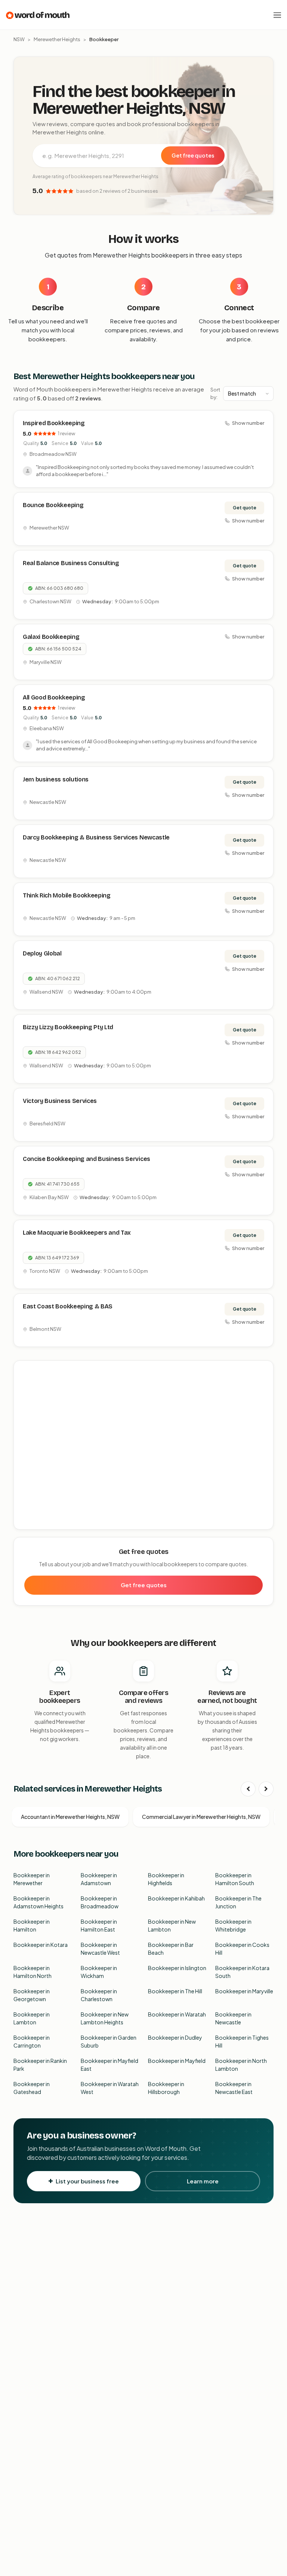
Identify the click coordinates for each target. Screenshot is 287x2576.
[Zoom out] (264, 1381)
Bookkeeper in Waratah (177, 2014)
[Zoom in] (264, 1370)
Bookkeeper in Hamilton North (33, 1972)
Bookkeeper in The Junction (238, 1902)
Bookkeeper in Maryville (244, 1991)
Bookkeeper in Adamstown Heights (38, 1902)
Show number (248, 423)
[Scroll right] (266, 1789)
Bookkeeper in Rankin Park (40, 2065)
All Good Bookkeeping (54, 697)
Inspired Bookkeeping (54, 423)
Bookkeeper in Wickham (99, 1972)
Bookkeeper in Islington (177, 1968)
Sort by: (215, 393)
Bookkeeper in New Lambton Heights (105, 2018)
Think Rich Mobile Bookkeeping (67, 895)
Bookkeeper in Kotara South (242, 1972)
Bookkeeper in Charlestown (99, 1995)
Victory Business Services (60, 1101)
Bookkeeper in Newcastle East (234, 2088)
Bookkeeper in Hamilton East (99, 1925)
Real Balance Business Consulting (71, 563)
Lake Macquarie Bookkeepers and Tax (77, 1233)
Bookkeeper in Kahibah (176, 1898)
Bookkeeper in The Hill (175, 1991)
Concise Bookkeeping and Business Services (87, 1159)
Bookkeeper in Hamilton (32, 1925)
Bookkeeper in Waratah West (110, 2088)
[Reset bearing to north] (264, 1392)
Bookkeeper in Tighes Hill (242, 2041)
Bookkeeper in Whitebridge (233, 1925)
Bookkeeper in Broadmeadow (100, 1902)
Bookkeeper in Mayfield (177, 2061)
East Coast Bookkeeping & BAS (68, 1306)
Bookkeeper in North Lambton (241, 2065)
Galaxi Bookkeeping (51, 637)
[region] (144, 1445)
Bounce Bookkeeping (53, 505)
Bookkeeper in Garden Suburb (109, 2041)
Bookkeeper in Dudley (175, 2037)
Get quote (245, 508)
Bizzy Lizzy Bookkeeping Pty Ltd (68, 1027)
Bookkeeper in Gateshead (32, 2088)
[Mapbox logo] (33, 1522)
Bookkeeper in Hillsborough (166, 2088)
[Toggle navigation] (277, 15)
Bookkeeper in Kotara (41, 1945)
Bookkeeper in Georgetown (32, 1995)
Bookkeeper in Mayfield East (109, 2065)
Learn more (203, 2181)
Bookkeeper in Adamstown (99, 1879)
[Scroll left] (248, 1789)
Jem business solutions (56, 779)
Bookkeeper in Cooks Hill (242, 1949)
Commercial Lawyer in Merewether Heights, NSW (201, 1817)
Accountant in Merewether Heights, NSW (70, 1817)
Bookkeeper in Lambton (32, 2018)
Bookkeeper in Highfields (166, 1879)
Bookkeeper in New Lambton (172, 1925)
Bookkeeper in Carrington (32, 2041)
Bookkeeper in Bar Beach (171, 1949)
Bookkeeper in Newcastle (233, 2018)
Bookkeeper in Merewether (32, 1879)
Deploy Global (42, 953)
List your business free (87, 2181)
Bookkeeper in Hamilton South (235, 1879)
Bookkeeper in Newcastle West (100, 1949)
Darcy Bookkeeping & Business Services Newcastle (96, 837)
